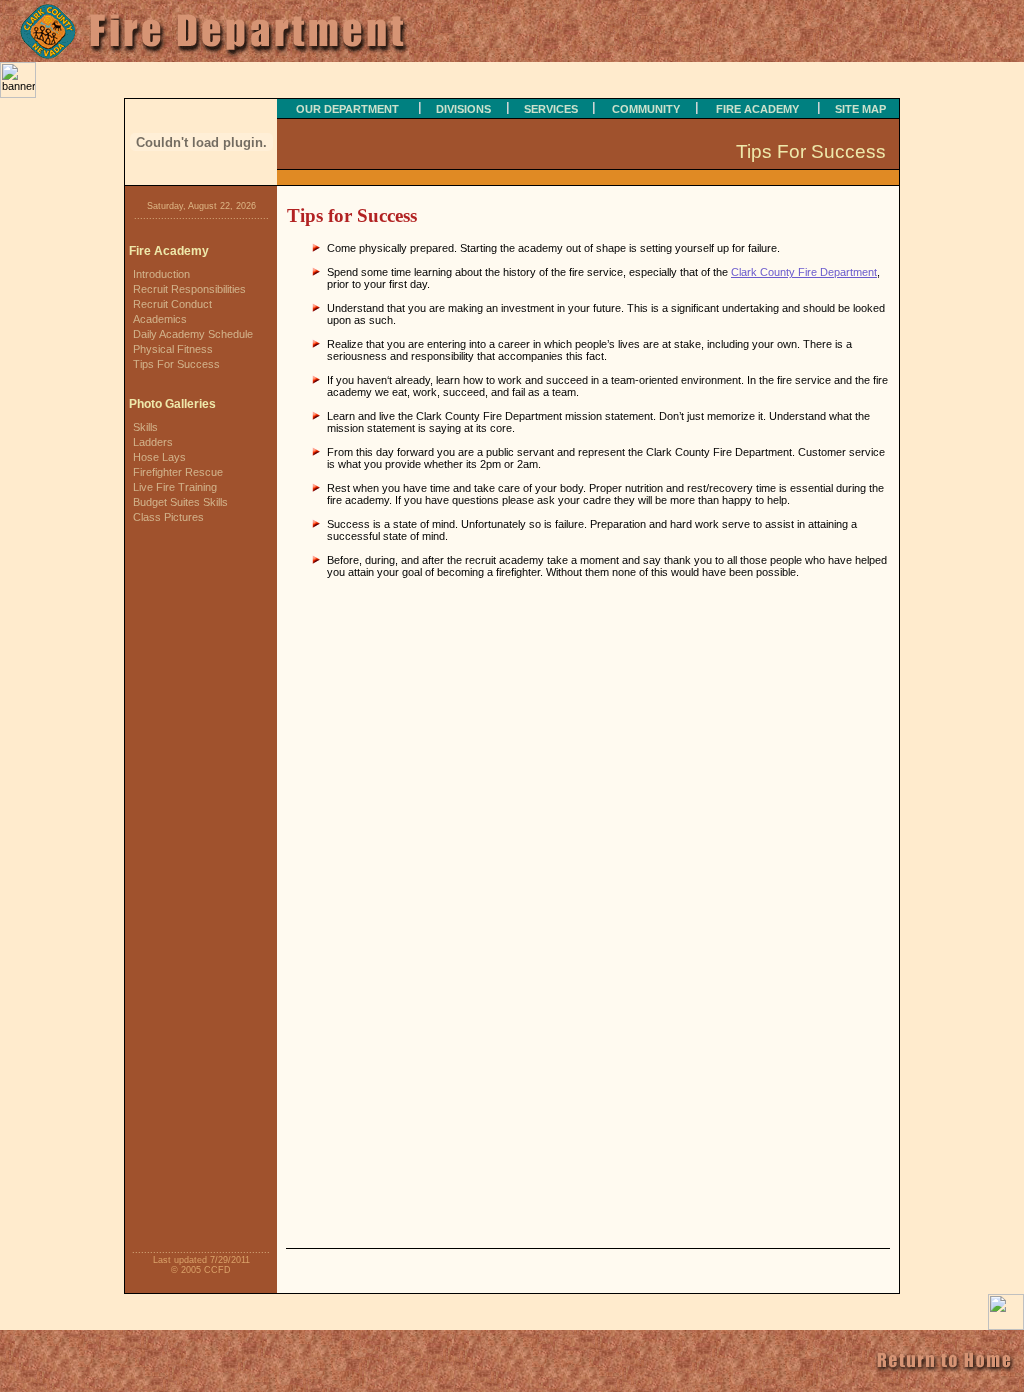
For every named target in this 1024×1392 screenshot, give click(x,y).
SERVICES (551, 109)
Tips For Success (176, 364)
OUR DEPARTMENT (347, 109)
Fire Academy (169, 251)
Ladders (153, 442)
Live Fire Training (175, 487)
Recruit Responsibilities (189, 289)
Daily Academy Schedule (193, 334)
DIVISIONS (463, 109)
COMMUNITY (646, 109)
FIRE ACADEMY (757, 109)
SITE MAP (860, 109)
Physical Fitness (173, 349)
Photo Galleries (172, 404)
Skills (145, 427)
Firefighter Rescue (178, 472)
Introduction (161, 274)
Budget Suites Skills (180, 502)
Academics (160, 319)
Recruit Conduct (172, 304)
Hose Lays (159, 457)
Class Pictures (168, 517)
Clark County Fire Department (804, 272)
